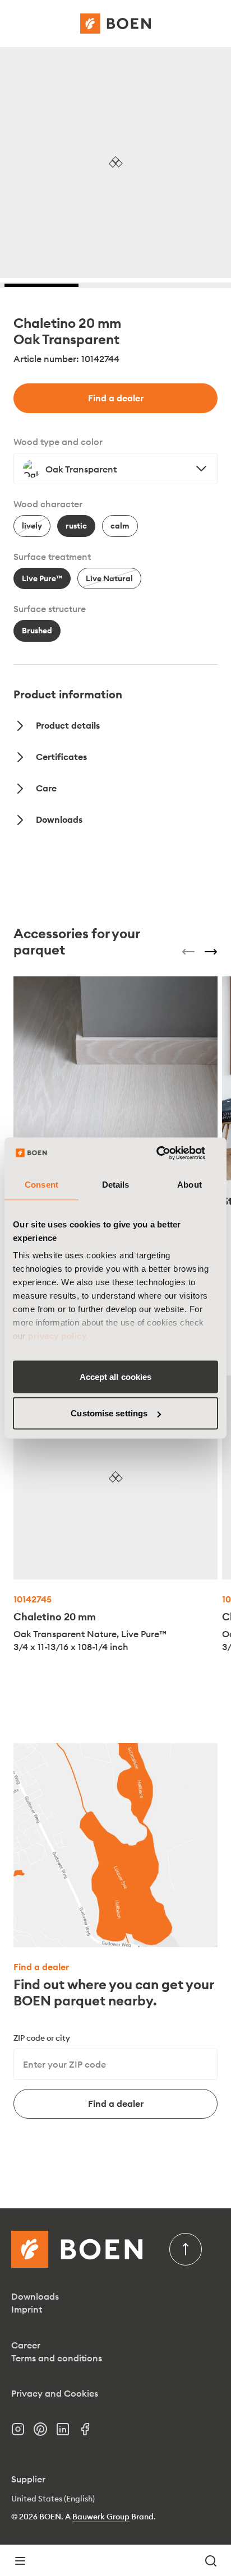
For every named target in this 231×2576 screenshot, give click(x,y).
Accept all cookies (116, 1376)
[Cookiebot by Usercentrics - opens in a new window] (169, 1153)
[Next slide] (211, 952)
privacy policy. (58, 1336)
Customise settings (109, 1413)
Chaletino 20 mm (55, 1617)
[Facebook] (90, 2433)
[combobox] (115, 469)
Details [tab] (116, 1184)
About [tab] (190, 1184)
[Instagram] (22, 2433)
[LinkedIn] (67, 2433)
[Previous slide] (188, 952)
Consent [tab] (41, 1184)
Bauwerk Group (101, 2517)
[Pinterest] (45, 2433)
